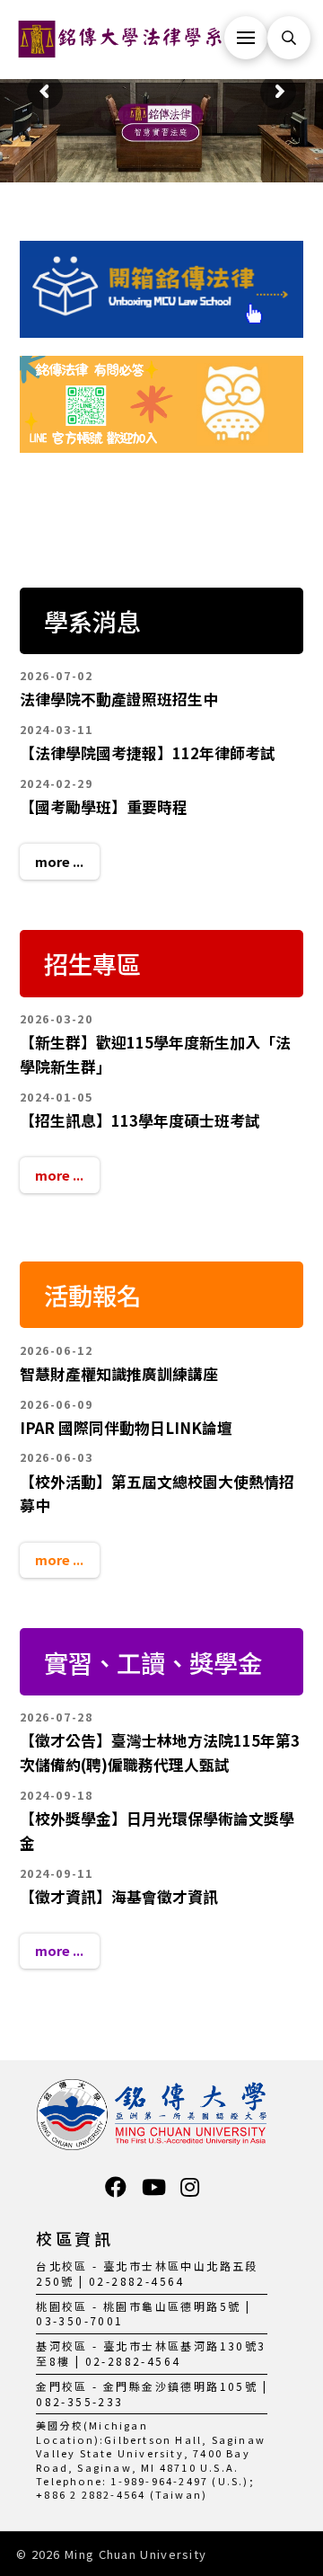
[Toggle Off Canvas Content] (246, 38)
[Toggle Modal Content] (289, 38)
